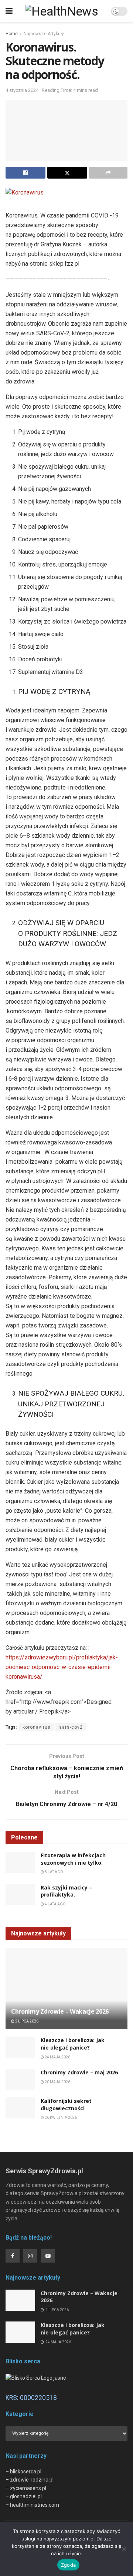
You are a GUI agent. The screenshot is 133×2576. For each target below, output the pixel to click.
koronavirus (37, 1727)
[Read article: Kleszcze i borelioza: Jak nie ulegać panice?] (20, 2047)
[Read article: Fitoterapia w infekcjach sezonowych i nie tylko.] (20, 1862)
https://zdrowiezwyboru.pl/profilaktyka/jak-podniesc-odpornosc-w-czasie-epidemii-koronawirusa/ (62, 1667)
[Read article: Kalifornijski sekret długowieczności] (20, 2108)
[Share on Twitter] (67, 173)
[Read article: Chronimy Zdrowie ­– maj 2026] (20, 2079)
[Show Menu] (9, 11)
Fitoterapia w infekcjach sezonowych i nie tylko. (73, 1859)
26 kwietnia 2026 (60, 2118)
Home (12, 34)
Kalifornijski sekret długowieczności (66, 2105)
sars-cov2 (71, 1727)
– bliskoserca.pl (23, 2472)
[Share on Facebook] (25, 173)
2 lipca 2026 (26, 2021)
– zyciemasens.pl (26, 2488)
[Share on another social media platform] (108, 173)
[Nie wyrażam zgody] (124, 2549)
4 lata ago (55, 1904)
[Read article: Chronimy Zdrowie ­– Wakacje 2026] (66, 1991)
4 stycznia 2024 (22, 90)
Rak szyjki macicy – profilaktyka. (66, 1891)
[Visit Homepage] (62, 11)
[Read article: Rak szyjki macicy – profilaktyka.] (20, 1894)
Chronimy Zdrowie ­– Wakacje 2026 (60, 2011)
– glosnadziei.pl (24, 2496)
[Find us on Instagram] (30, 2256)
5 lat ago (54, 1872)
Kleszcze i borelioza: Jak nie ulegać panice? (73, 2044)
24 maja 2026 (57, 2057)
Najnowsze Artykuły (44, 34)
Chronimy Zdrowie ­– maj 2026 (79, 2072)
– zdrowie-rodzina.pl (30, 2480)
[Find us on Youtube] (48, 2256)
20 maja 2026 (57, 2082)
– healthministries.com (32, 2505)
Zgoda (68, 2565)
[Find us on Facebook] (13, 2256)
